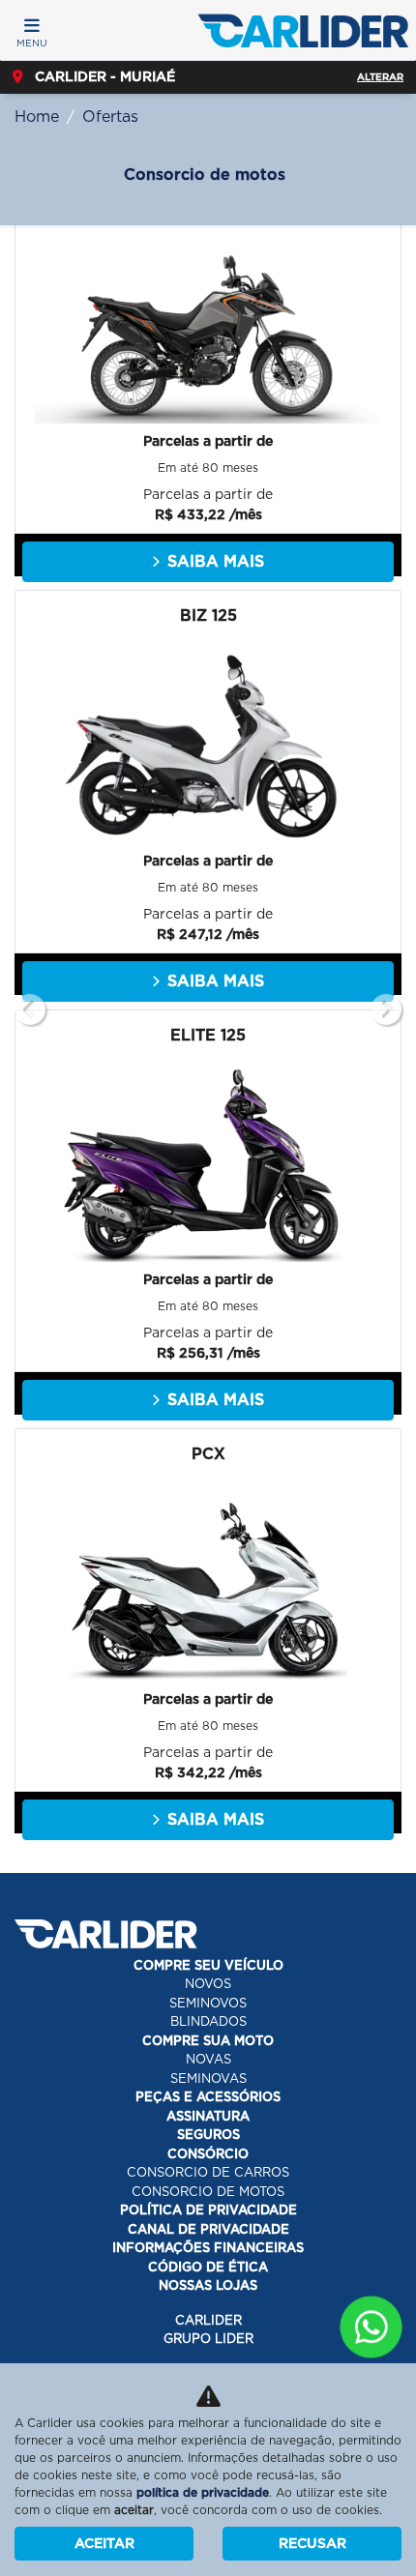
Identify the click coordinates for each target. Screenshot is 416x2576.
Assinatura (208, 2116)
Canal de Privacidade (208, 2229)
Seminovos (208, 2003)
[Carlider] (303, 30)
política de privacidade (203, 2492)
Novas (208, 2059)
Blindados (208, 2021)
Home (37, 117)
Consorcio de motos (208, 2192)
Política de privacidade (208, 2210)
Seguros (208, 2135)
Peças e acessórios (208, 2097)
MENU (32, 43)
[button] (30, 1010)
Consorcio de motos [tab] (205, 175)
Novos (208, 1984)
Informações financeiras (208, 2248)
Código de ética (208, 2267)
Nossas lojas (208, 2285)
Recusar (312, 2543)
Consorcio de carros (208, 2172)
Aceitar (104, 2543)
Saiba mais (216, 561)
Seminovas (208, 2078)
